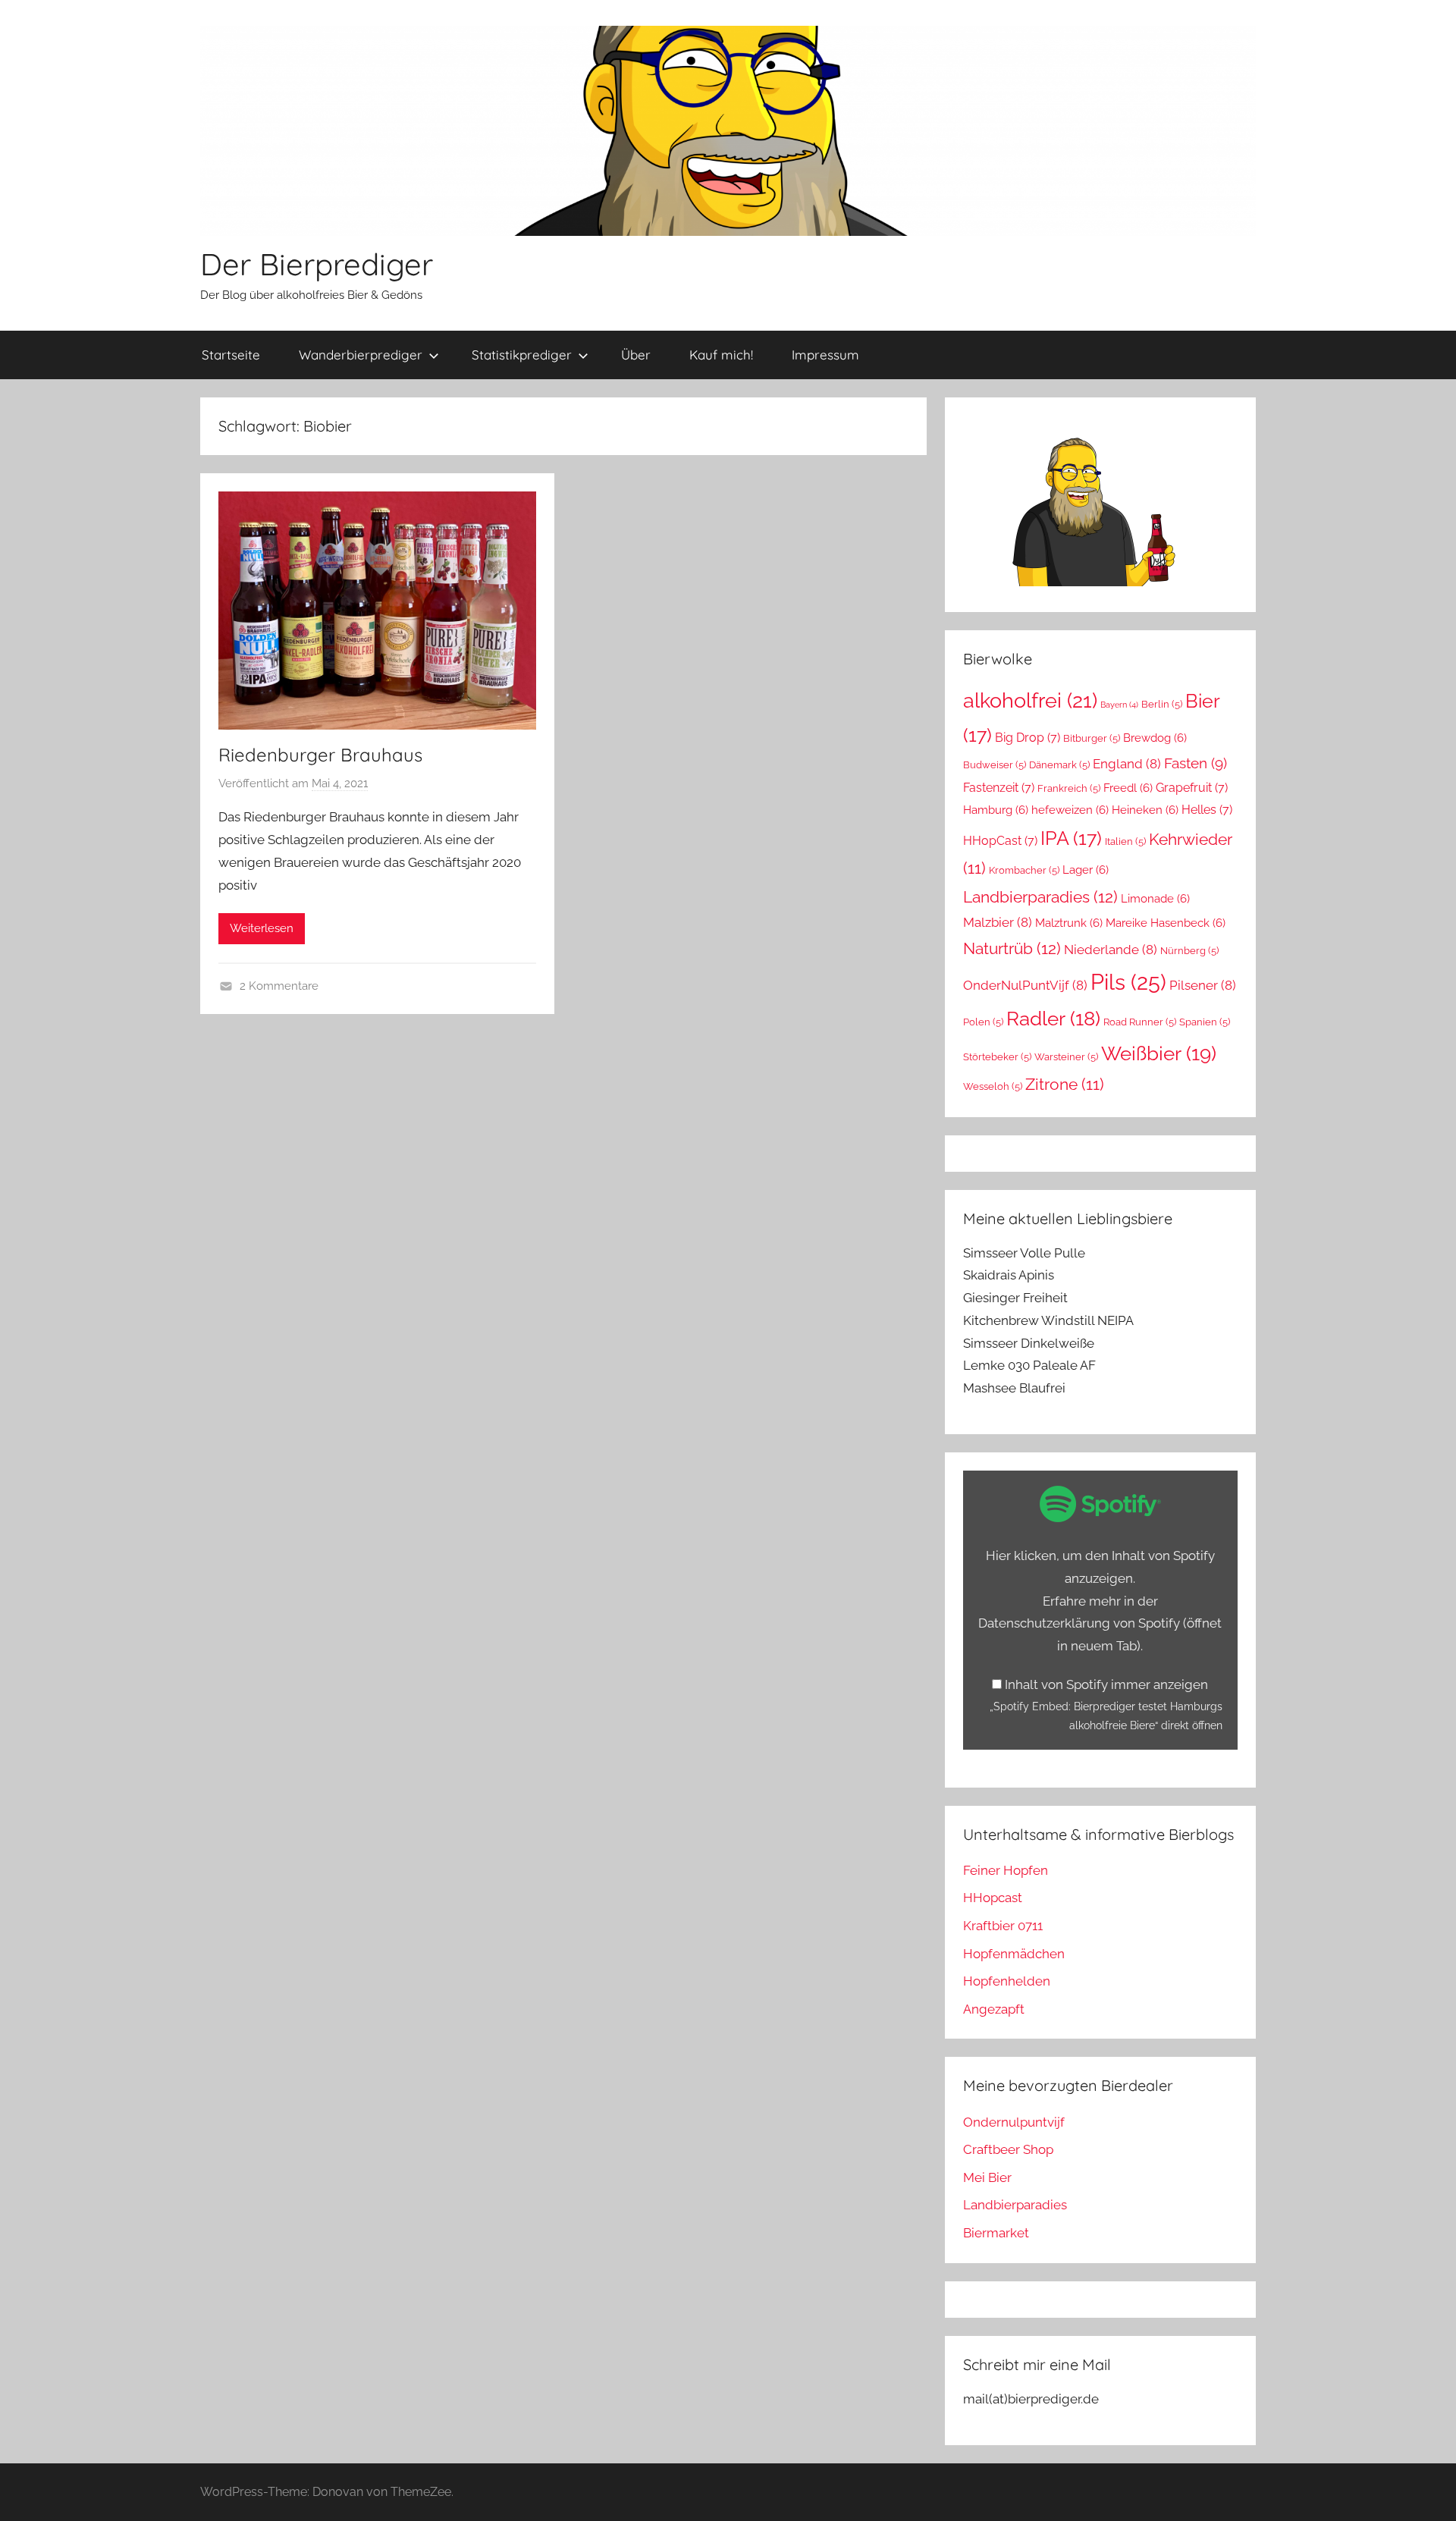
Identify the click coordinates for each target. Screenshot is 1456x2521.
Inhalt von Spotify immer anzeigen (1106, 1684)
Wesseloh (993, 1086)
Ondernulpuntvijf (1014, 2122)
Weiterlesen (262, 928)
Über (636, 355)
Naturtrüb (1012, 948)
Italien (1125, 841)
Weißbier (1159, 1053)
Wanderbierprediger (361, 355)
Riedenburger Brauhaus (320, 755)
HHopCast (1000, 841)
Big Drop (1028, 738)
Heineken (1145, 810)
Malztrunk (1069, 923)
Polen (983, 1022)
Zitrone (1065, 1085)
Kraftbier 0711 (1003, 1926)
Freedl (1128, 788)
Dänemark (1059, 765)
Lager (1086, 870)
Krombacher (1024, 870)
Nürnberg (1189, 951)
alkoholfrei (1030, 700)
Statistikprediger (522, 355)
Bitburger (1092, 738)
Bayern (1119, 705)
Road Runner (1140, 1022)
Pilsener (1203, 985)
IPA (1071, 838)
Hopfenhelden (1007, 1981)
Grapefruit (1192, 788)
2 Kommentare (279, 986)
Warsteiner (1066, 1057)
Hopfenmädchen (1014, 1954)
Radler (1053, 1019)
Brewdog (1155, 738)
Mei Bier (987, 2177)
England (1127, 764)
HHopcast (993, 1898)
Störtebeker (997, 1057)
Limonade (1155, 898)
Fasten (1196, 763)
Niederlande (1111, 950)
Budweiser (995, 765)
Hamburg (996, 810)
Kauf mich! (721, 355)
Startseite (231, 355)
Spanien (1205, 1022)
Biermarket (996, 2233)
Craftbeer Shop (1008, 2149)
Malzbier (998, 922)
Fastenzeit (999, 788)
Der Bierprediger (317, 264)
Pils (1128, 982)
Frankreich (1069, 788)
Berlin (1162, 704)
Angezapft (994, 2009)
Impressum (825, 355)
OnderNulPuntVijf (1025, 985)
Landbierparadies (1040, 897)
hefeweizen (1070, 810)
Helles (1207, 810)
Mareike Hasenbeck (1166, 923)
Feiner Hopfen (1006, 1870)
